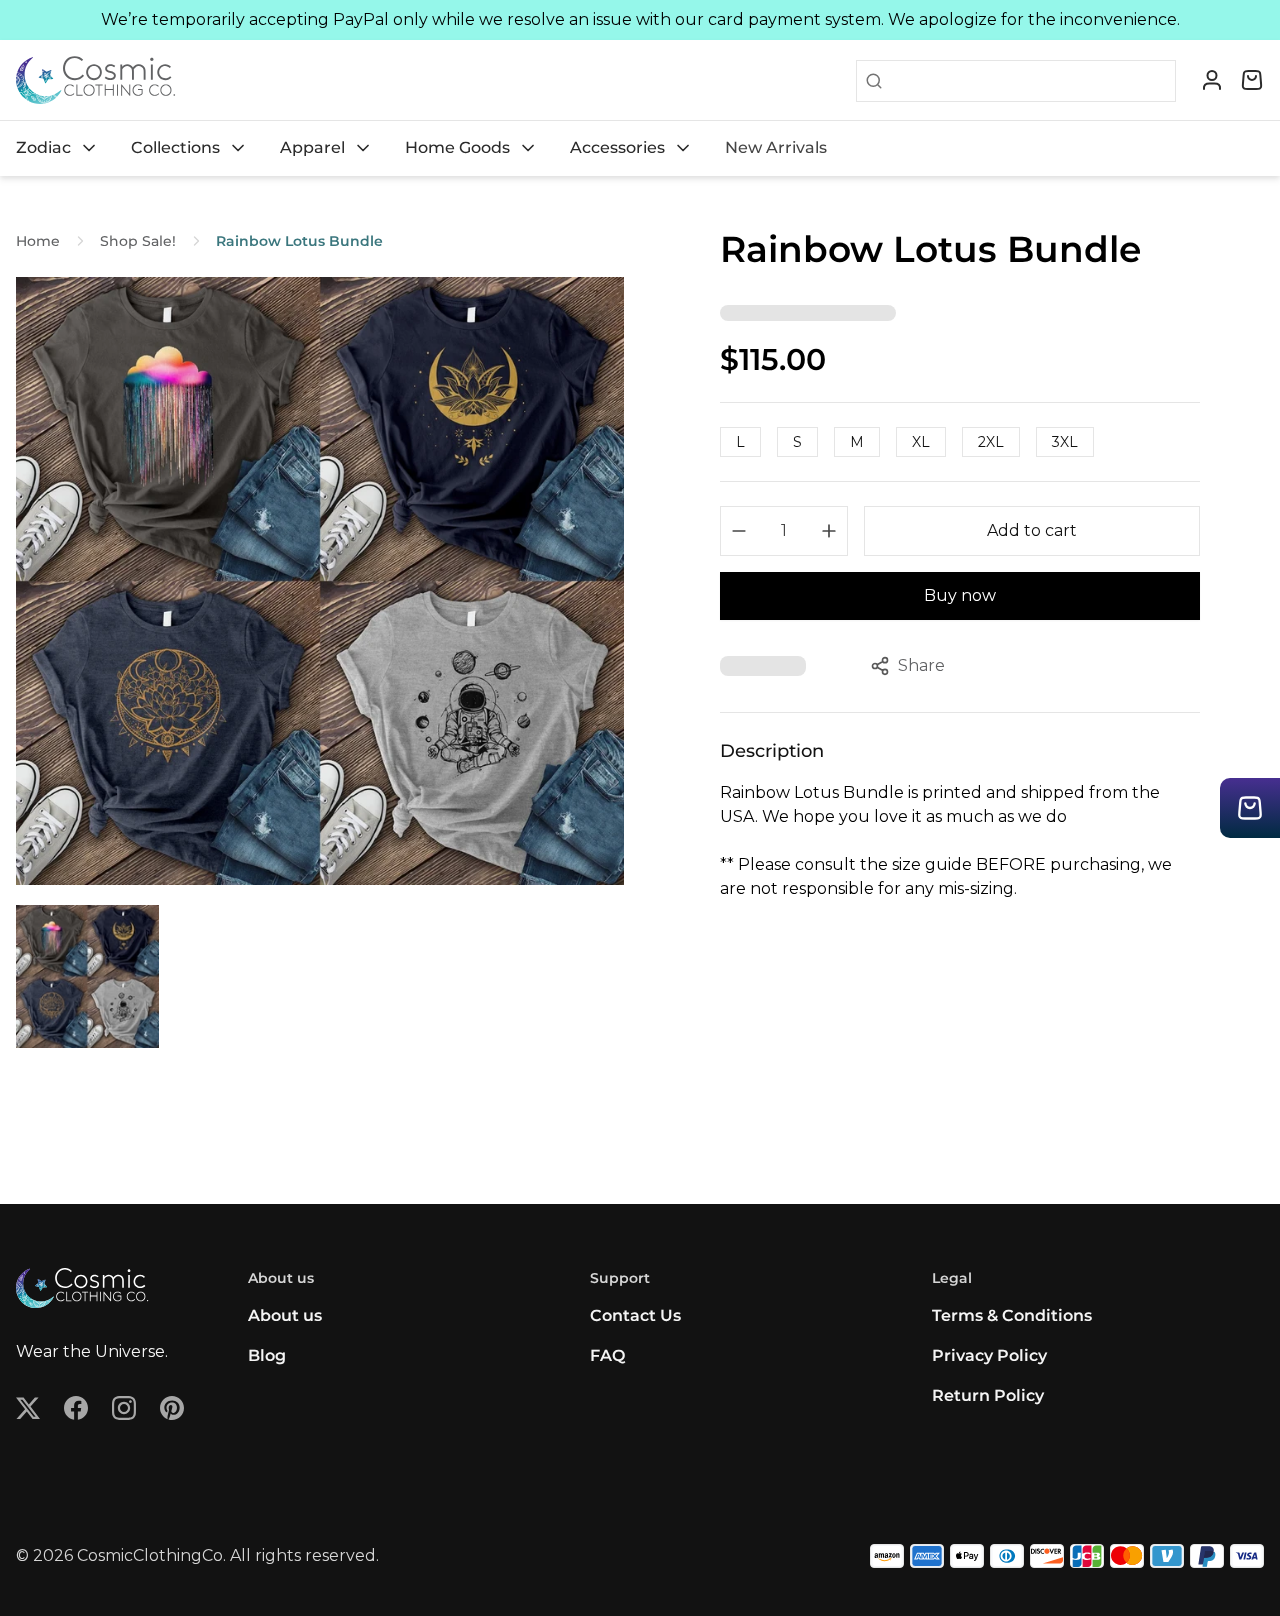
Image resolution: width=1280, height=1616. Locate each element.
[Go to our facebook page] (76, 1408)
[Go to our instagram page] (124, 1408)
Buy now (960, 595)
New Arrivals (776, 147)
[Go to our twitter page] (28, 1408)
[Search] (870, 81)
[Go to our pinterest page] (172, 1408)
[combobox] (1029, 81)
